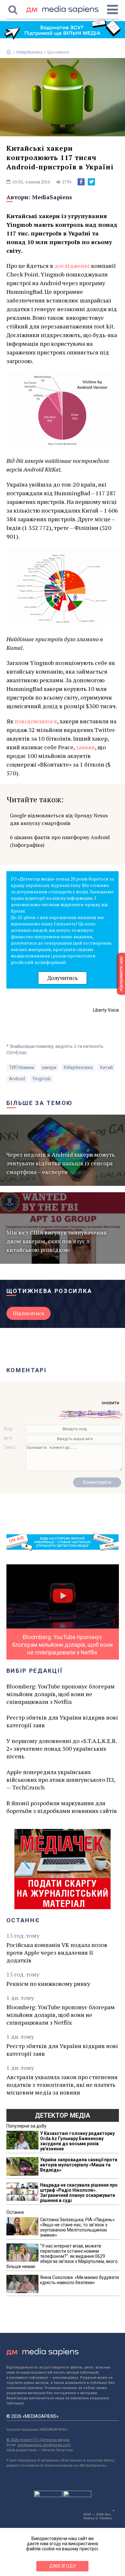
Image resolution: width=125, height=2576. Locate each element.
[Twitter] (91, 182)
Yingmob (42, 1079)
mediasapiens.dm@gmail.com (44, 2445)
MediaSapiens (52, 197)
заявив (85, 747)
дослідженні (72, 266)
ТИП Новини (22, 1067)
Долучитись (63, 978)
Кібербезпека (29, 52)
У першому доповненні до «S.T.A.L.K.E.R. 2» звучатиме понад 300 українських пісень (62, 1748)
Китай (106, 1067)
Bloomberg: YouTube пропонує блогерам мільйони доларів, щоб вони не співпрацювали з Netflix (61, 1694)
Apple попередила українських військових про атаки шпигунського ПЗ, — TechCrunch (61, 1780)
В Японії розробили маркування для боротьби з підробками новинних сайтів (62, 1807)
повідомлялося (36, 721)
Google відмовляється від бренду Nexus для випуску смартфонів (59, 819)
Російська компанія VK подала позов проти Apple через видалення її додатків (57, 1952)
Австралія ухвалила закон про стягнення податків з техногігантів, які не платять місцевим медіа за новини (62, 2085)
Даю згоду (63, 2566)
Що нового (58, 52)
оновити (110, 1403)
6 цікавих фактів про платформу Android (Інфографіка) (60, 841)
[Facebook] (81, 182)
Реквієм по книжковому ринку (48, 1984)
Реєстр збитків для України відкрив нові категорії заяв (62, 1721)
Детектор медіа (63, 2115)
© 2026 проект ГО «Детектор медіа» (38, 2440)
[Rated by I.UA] (48, 2495)
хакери (49, 1067)
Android (17, 1079)
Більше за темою (40, 1103)
